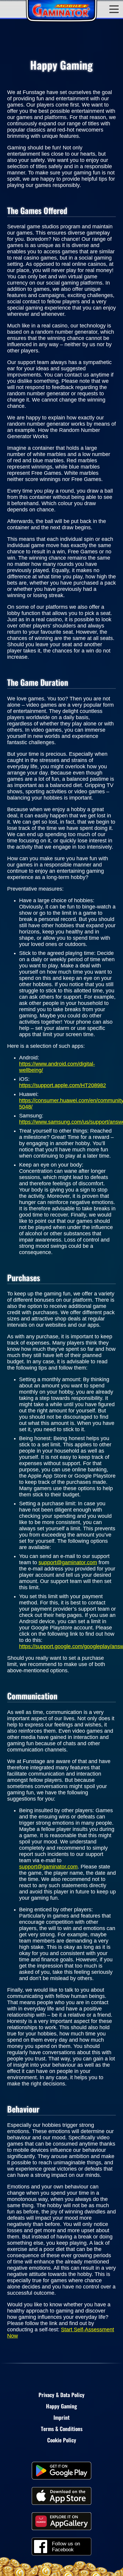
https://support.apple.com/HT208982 (63, 1085)
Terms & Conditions (62, 2429)
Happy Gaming (61, 2406)
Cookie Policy (62, 2440)
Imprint (61, 2417)
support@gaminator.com (68, 1562)
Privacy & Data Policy (61, 2395)
